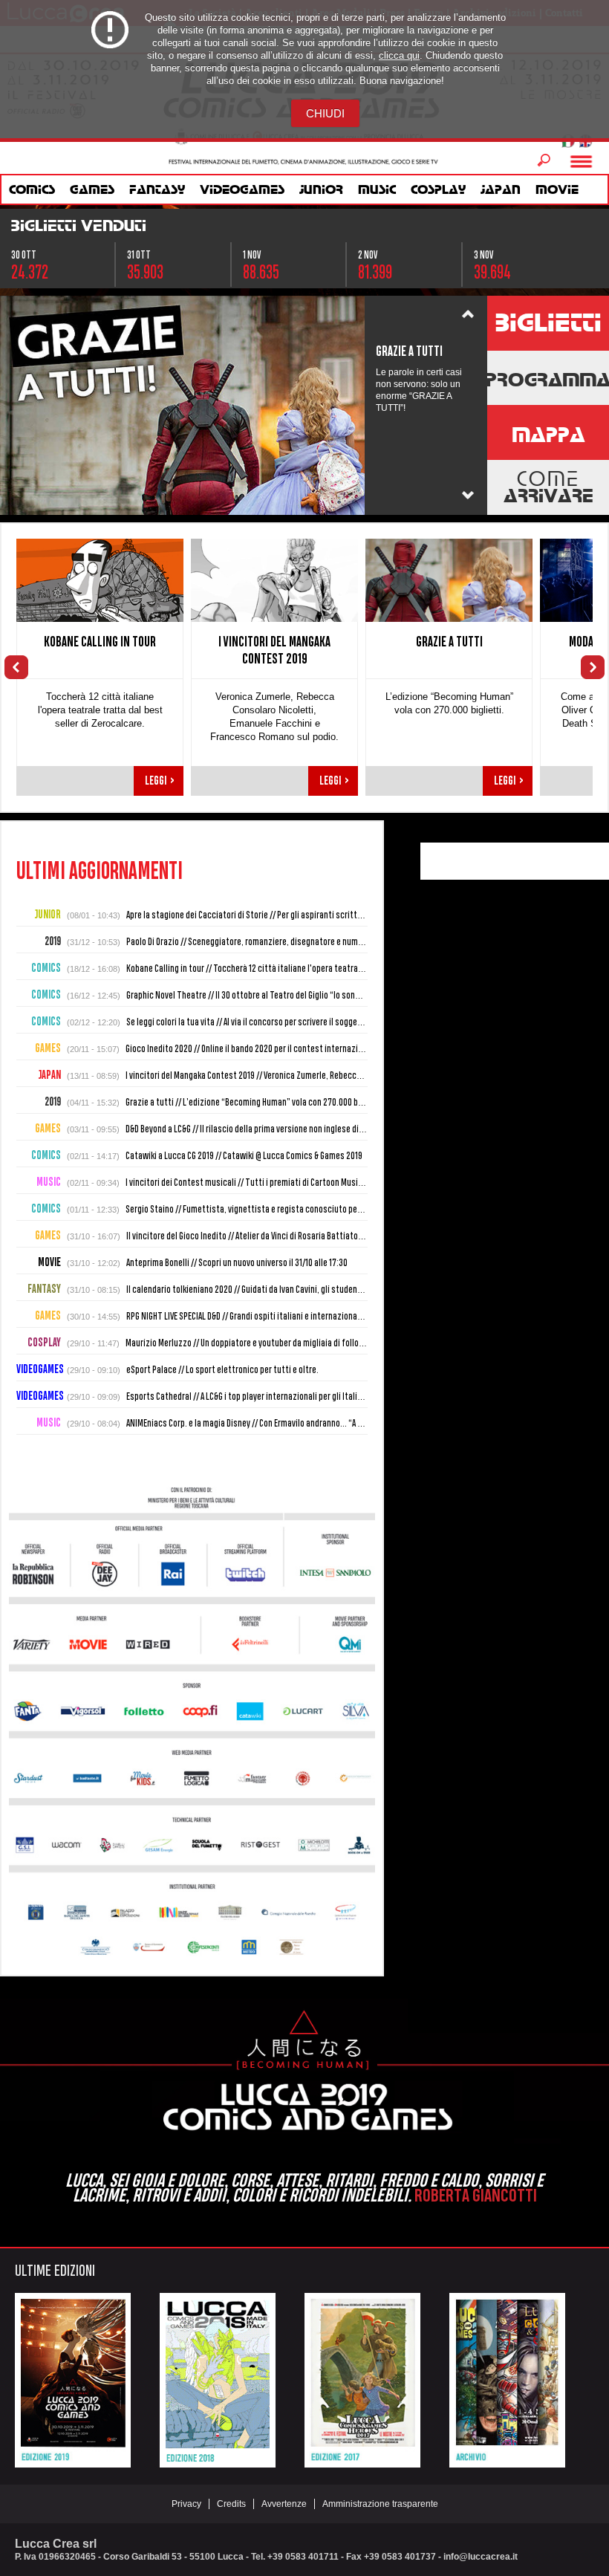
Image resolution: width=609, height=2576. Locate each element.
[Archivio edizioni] (507, 2462)
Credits (231, 2504)
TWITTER (498, 861)
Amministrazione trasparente (380, 2504)
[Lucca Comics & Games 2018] (218, 2462)
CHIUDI (325, 113)
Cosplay (438, 189)
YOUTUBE (469, 861)
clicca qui (399, 55)
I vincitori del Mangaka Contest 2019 (274, 650)
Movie (557, 189)
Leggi (160, 781)
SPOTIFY (558, 861)
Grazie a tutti (449, 642)
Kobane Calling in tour (100, 642)
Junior (321, 189)
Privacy (186, 2504)
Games (92, 189)
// (355, 915)
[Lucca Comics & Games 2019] (73, 2462)
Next (468, 496)
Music (377, 189)
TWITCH (587, 861)
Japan (501, 189)
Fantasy (157, 189)
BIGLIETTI (548, 322)
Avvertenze (284, 2504)
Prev (468, 315)
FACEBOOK (439, 861)
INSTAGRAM (528, 861)
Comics (32, 189)
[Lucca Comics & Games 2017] (362, 2462)
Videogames (242, 189)
